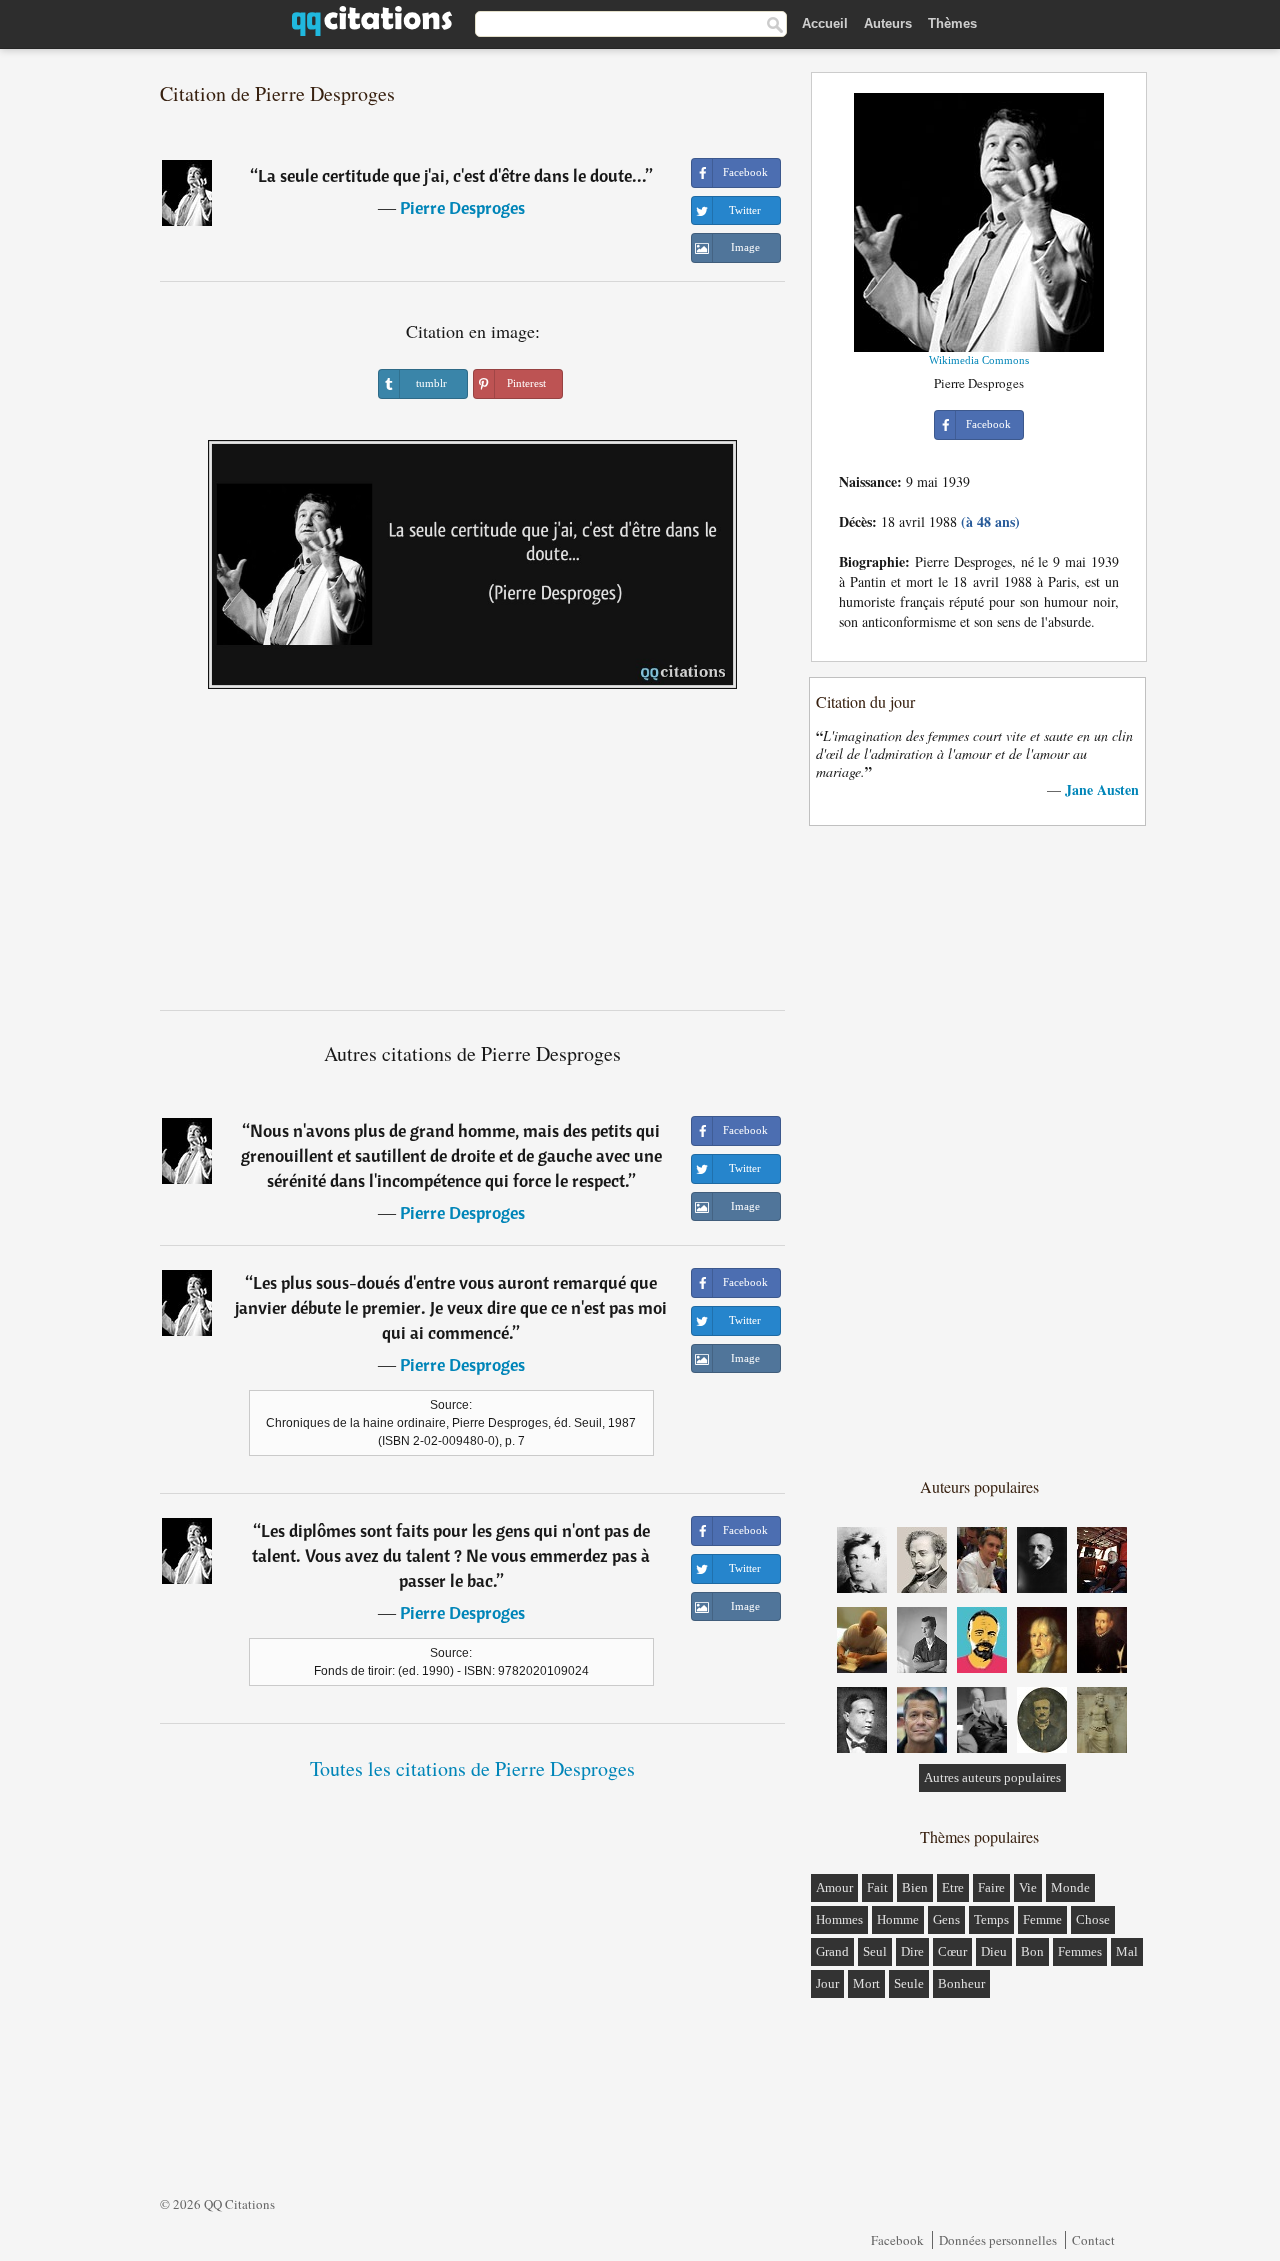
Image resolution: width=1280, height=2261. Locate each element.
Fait (877, 1887)
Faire (991, 1887)
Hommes (839, 1919)
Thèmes (952, 23)
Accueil (825, 23)
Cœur (952, 1951)
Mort (866, 1983)
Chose (1093, 1919)
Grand (832, 1951)
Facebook (897, 2240)
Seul (875, 1951)
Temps (991, 1919)
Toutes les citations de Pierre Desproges (472, 1768)
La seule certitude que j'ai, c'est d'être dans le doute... (452, 175)
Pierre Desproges (462, 207)
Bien (915, 1887)
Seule (909, 1983)
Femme (1042, 1919)
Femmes (1080, 1951)
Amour (834, 1887)
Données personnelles (998, 2240)
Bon (1032, 1951)
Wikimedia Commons (979, 360)
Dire (912, 1951)
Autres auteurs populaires (992, 1777)
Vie (1028, 1887)
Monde (1070, 1887)
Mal (1127, 1951)
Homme (898, 1919)
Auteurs (888, 23)
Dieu (994, 1951)
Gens (946, 1919)
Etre (953, 1887)
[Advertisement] (473, 857)
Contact (1093, 2240)
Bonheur (961, 1983)
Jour (827, 1983)
